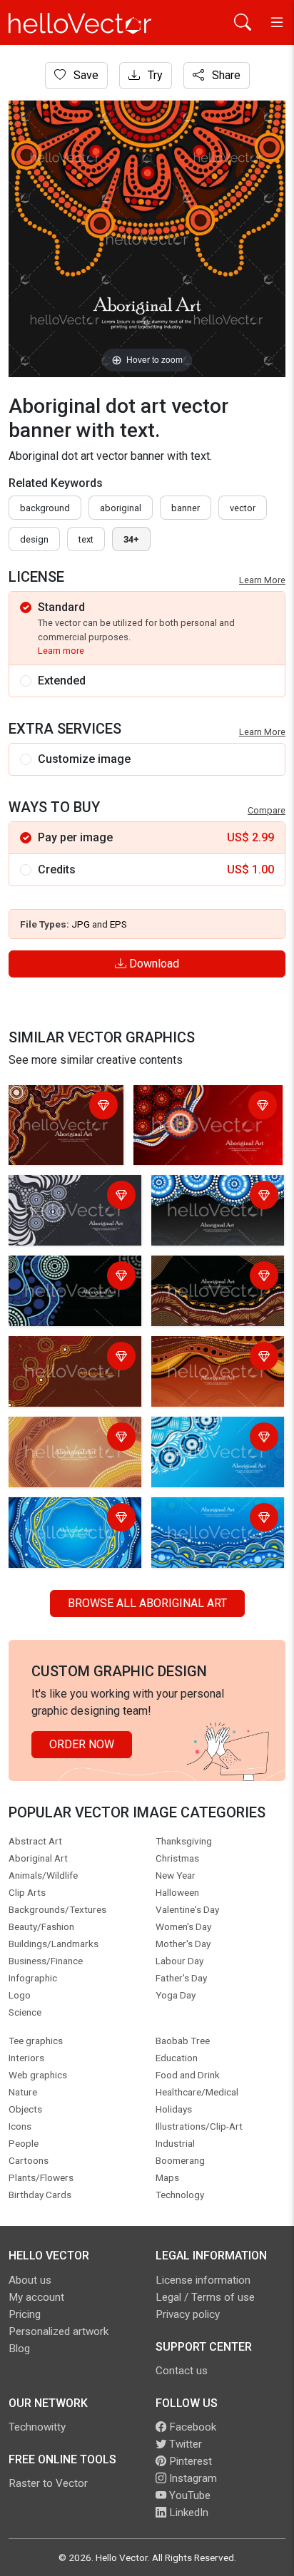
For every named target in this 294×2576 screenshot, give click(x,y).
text (86, 539)
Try (154, 75)
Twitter (184, 2444)
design (34, 539)
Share (225, 75)
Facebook (191, 2427)
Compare (267, 810)
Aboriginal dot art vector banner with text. (59, 1115)
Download (153, 964)
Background (45, 508)
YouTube (188, 2495)
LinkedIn (187, 2513)
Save (85, 75)
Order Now (82, 1744)
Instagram (192, 2478)
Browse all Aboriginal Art (147, 1603)
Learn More (262, 580)
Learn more (61, 651)
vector (243, 508)
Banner (186, 508)
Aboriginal (121, 508)
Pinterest (189, 2461)
